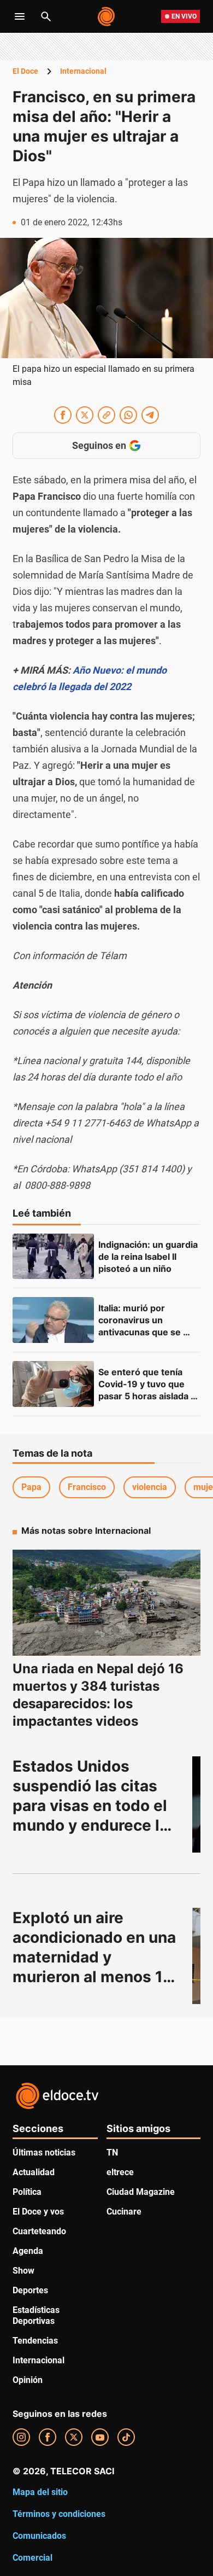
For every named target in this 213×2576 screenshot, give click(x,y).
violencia (150, 1487)
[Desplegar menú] (20, 16)
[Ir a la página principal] (107, 16)
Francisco (87, 1487)
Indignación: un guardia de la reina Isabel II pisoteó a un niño (149, 1257)
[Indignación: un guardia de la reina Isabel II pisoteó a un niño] (53, 1257)
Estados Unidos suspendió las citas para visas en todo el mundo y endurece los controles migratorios (97, 1806)
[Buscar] (46, 16)
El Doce (25, 71)
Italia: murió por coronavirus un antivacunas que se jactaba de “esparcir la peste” (147, 1332)
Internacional (83, 71)
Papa (31, 1487)
